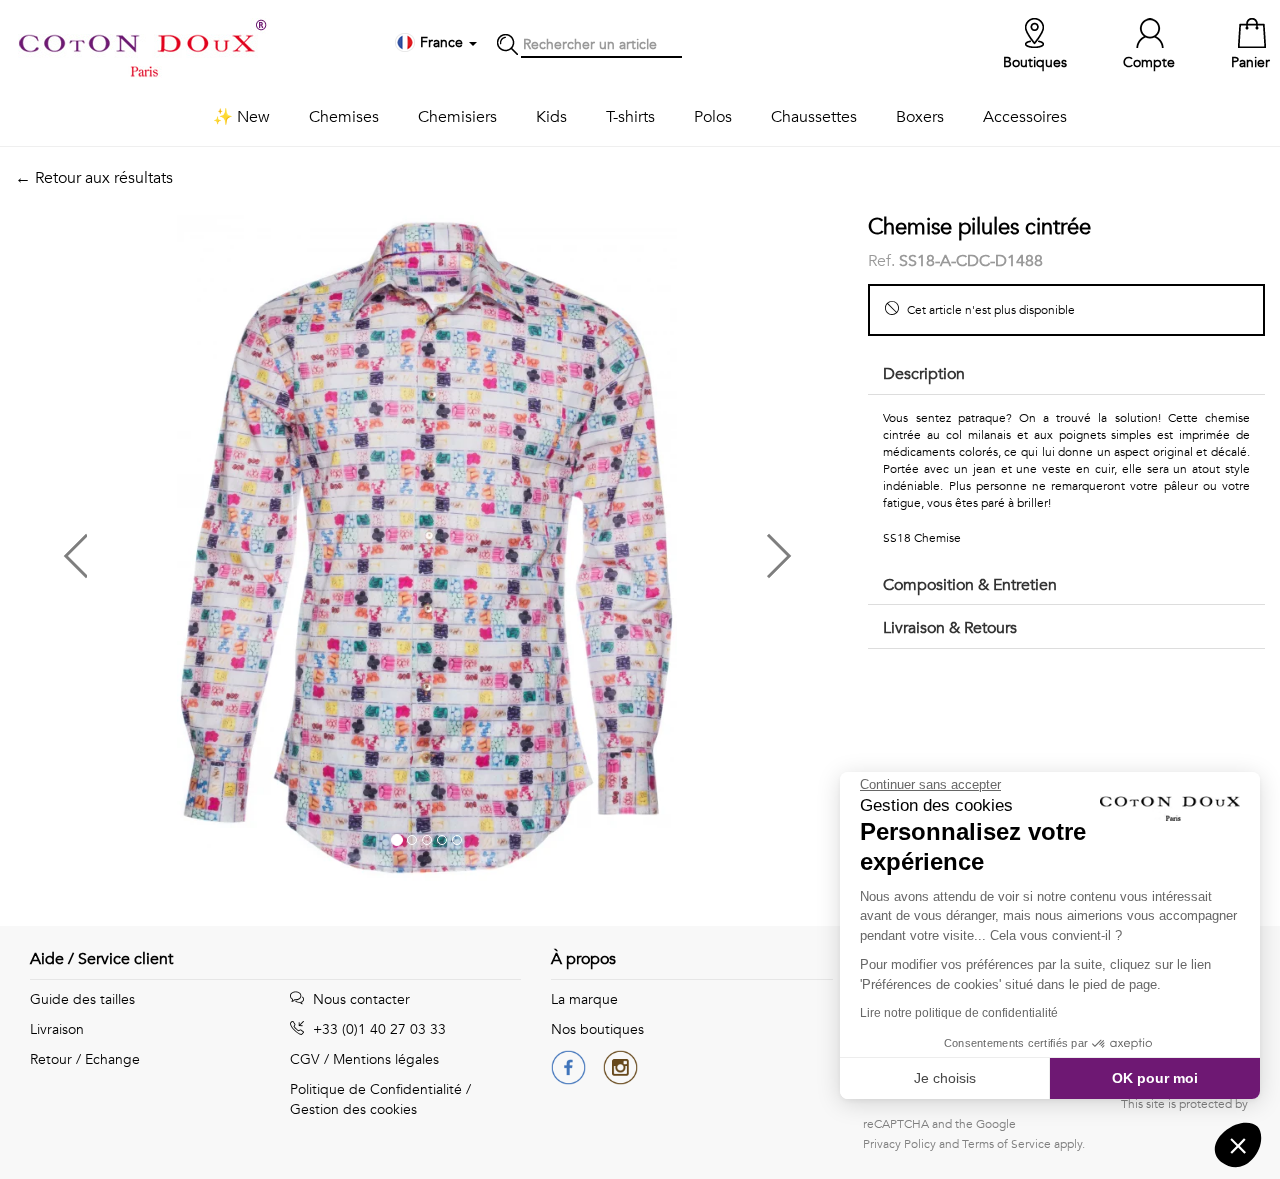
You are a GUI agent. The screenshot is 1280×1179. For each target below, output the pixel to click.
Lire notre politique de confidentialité (959, 1013)
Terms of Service (1006, 1144)
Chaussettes (814, 117)
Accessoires (1025, 117)
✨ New (241, 117)
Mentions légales (386, 1059)
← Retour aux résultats (94, 178)
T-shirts (630, 117)
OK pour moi (1155, 1078)
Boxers (920, 117)
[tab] (1066, 375)
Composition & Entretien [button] (970, 585)
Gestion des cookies (353, 1109)
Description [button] (924, 374)
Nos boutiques (597, 1029)
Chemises (344, 117)
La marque (584, 999)
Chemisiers (457, 117)
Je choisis (945, 1078)
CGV (305, 1059)
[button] (221, 548)
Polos (713, 117)
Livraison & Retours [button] (950, 628)
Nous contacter (359, 999)
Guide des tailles (82, 999)
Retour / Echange (85, 1059)
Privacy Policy (899, 1144)
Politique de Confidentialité (376, 1089)
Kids (551, 117)
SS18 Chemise (922, 538)
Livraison (57, 1029)
